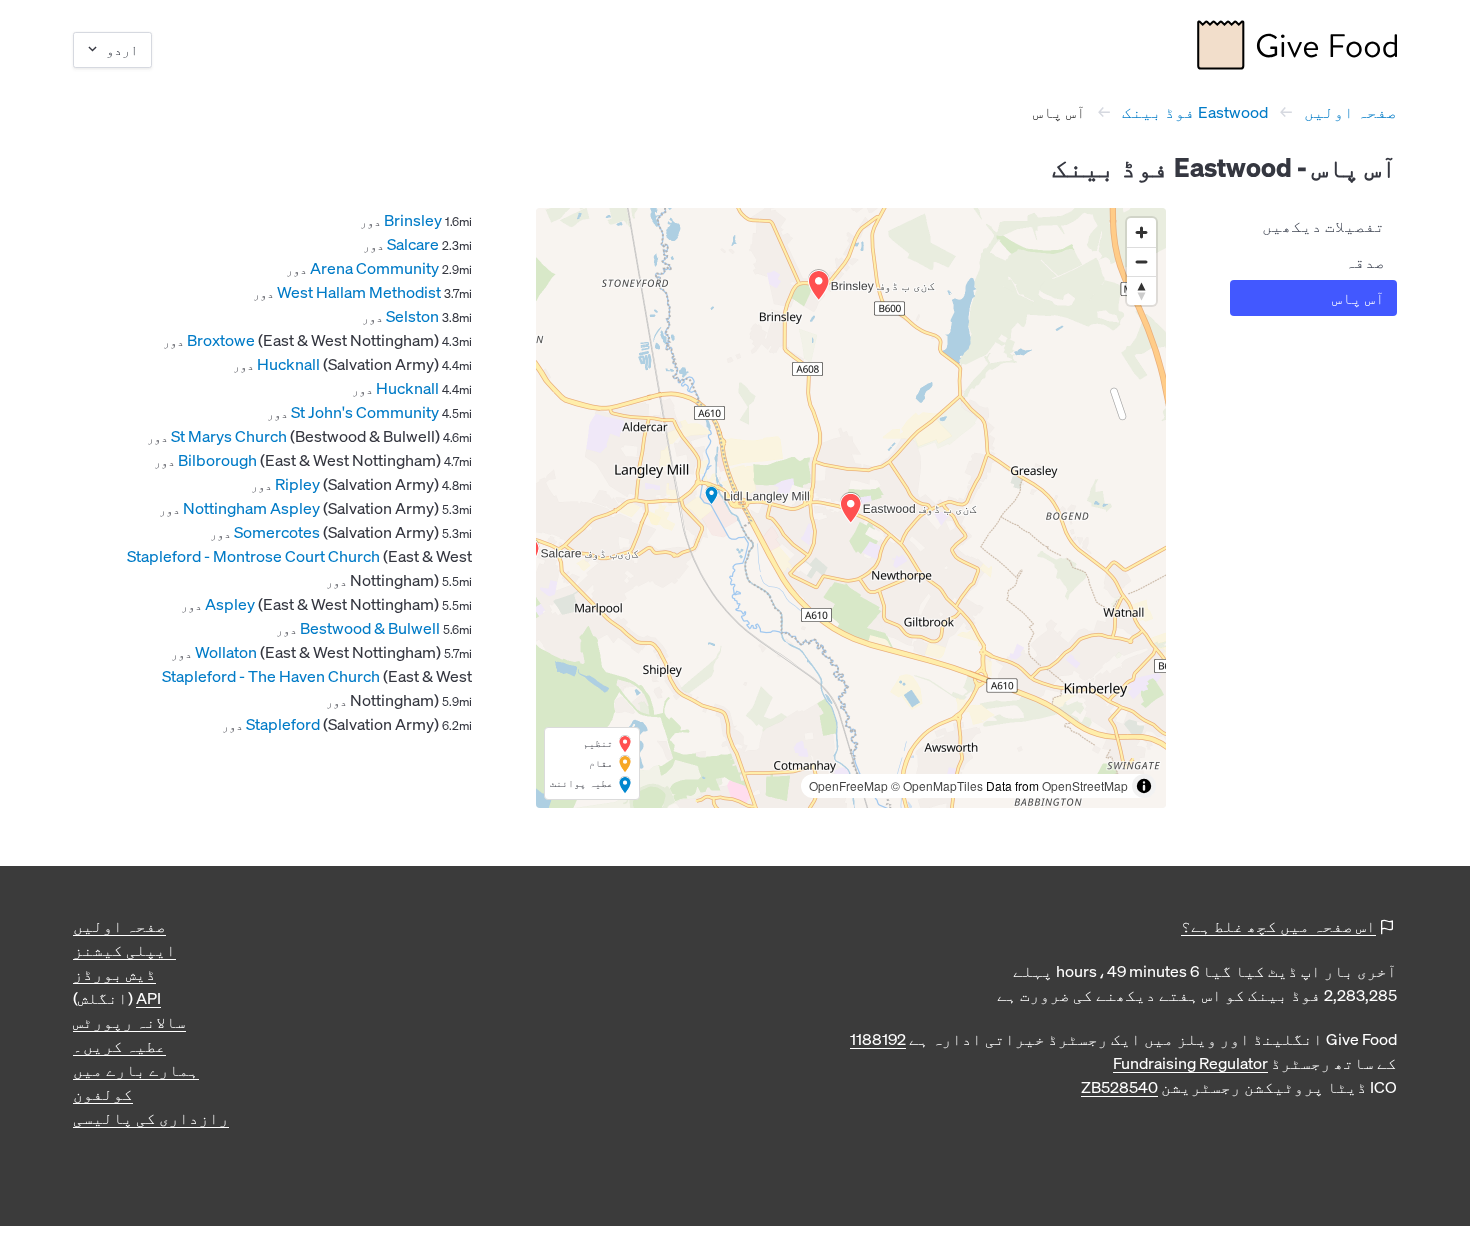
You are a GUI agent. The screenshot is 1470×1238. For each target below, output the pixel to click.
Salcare (413, 244)
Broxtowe (221, 340)
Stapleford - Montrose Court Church (253, 556)
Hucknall (288, 364)
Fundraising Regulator (1190, 1063)
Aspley (230, 604)
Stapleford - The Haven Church (271, 676)
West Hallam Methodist (359, 292)
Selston (412, 316)
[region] (851, 508)
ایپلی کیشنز (124, 950)
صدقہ (1365, 262)
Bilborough (217, 460)
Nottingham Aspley (251, 508)
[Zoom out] (1141, 261)
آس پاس (1358, 298)
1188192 (878, 1039)
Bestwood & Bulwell (370, 628)
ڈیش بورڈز (114, 974)
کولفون (103, 1094)
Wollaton (226, 652)
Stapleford (283, 724)
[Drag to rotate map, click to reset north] (1141, 290)
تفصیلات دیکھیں (1323, 226)
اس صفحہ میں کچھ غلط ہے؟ (1278, 926)
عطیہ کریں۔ (119, 1046)
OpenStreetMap (1085, 785)
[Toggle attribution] (1144, 786)
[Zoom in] (1141, 232)
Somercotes (277, 532)
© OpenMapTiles (937, 785)
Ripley (297, 484)
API (148, 998)
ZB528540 (1119, 1087)
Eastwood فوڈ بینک (1195, 112)
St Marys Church (229, 436)
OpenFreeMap (848, 785)
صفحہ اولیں (1350, 112)
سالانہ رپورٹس (129, 1022)
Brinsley (413, 220)
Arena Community (374, 268)
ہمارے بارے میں (136, 1070)
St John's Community (365, 412)
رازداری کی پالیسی (151, 1118)
